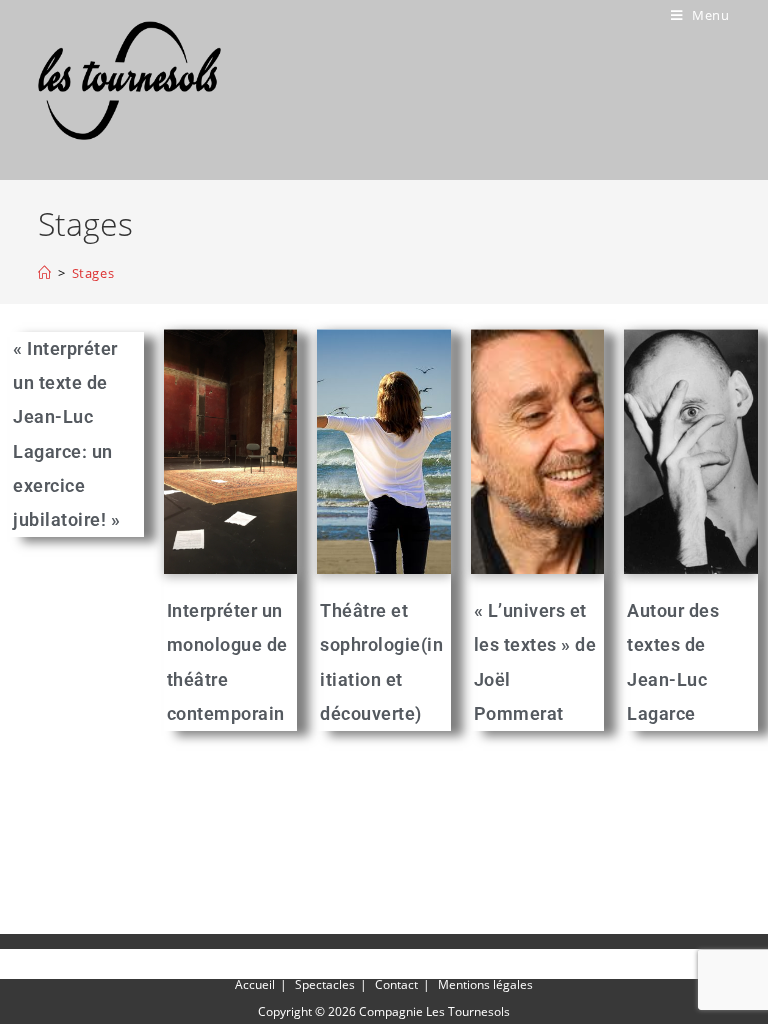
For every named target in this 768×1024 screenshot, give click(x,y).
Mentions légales (485, 984)
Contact (396, 984)
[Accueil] (45, 273)
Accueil (255, 984)
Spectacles (325, 984)
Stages (93, 273)
